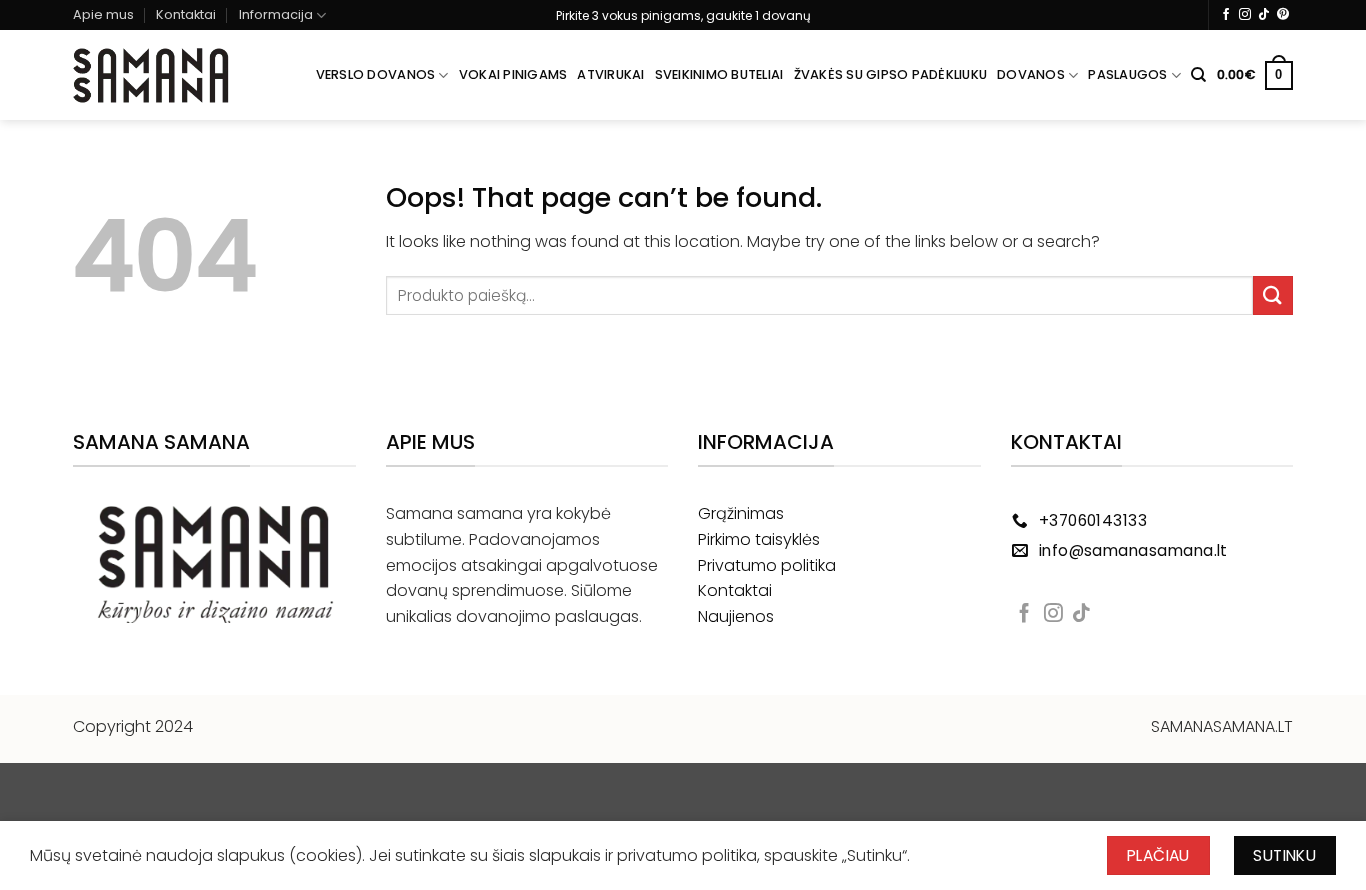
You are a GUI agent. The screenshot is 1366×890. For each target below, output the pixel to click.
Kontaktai (186, 14)
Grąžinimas (741, 513)
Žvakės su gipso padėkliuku (891, 74)
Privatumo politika (767, 565)
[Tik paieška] (1198, 75)
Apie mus (103, 14)
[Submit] (1273, 295)
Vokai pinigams (513, 74)
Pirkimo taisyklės (759, 539)
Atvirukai (610, 74)
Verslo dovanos (376, 74)
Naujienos (736, 616)
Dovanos (1031, 74)
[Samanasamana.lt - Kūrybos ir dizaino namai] (151, 76)
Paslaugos (1127, 74)
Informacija (276, 14)
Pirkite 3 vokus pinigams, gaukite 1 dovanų (683, 15)
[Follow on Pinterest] (1283, 15)
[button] (1255, 76)
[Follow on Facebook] (1226, 15)
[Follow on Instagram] (1245, 15)
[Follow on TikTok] (1264, 15)
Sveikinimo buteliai (719, 74)
